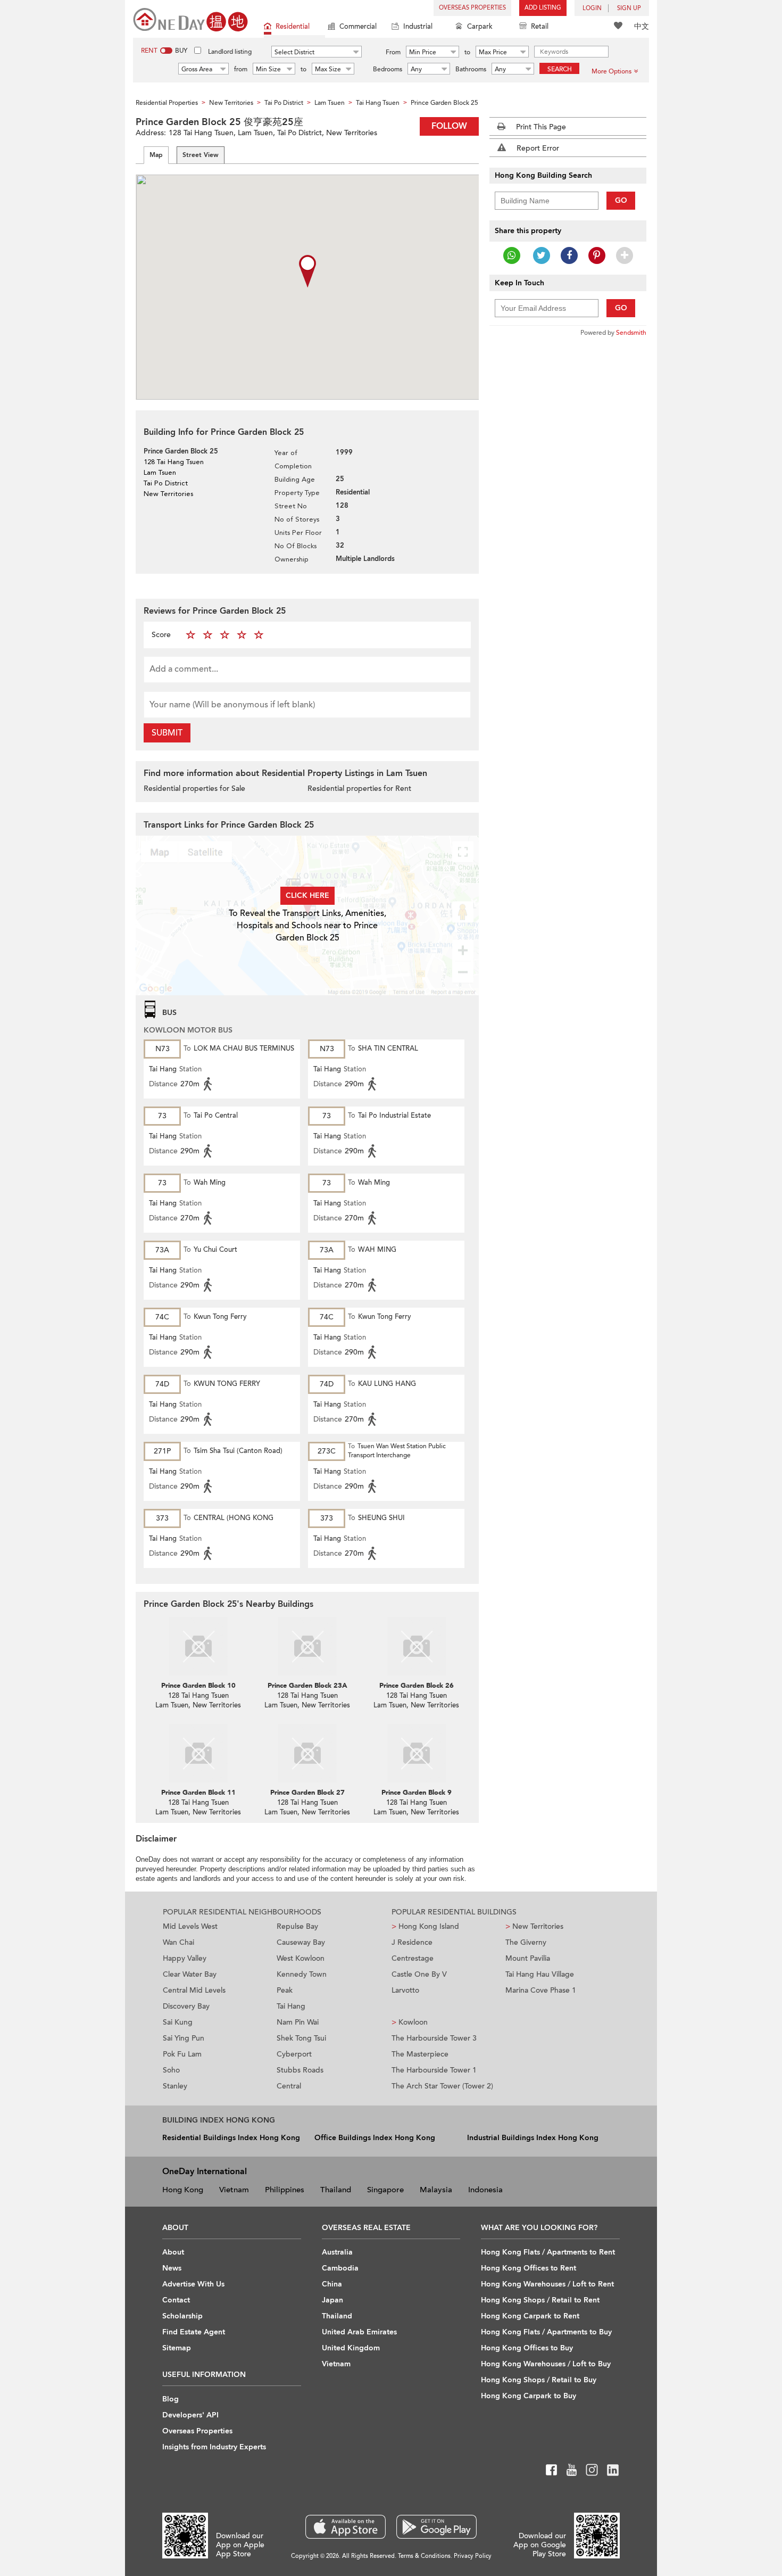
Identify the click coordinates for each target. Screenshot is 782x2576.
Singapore (385, 2190)
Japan (332, 2300)
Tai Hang (291, 2006)
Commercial (358, 27)
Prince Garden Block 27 (307, 1793)
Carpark (480, 27)
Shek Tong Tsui (301, 2038)
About (173, 2252)
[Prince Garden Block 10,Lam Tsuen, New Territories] (198, 1646)
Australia (337, 2252)
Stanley (175, 2086)
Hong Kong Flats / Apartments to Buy (546, 2332)
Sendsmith (631, 333)
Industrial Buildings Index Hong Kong (533, 2138)
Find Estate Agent (194, 2332)
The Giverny (526, 1942)
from (241, 69)
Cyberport (294, 2054)
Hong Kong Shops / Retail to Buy (539, 2380)
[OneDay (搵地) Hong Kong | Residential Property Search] (190, 19)
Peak (285, 1990)
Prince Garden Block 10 (198, 1686)
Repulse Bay (297, 1926)
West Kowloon (301, 1958)
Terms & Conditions (424, 2556)
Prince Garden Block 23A (307, 1686)
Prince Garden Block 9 (417, 1793)
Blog (170, 2399)
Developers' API (190, 2415)
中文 (642, 26)
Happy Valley (185, 1958)
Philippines (285, 2190)
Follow (449, 126)
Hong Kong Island (425, 1926)
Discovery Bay (186, 2006)
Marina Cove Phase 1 (541, 1990)
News (172, 2268)
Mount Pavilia (528, 1958)
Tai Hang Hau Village (540, 1974)
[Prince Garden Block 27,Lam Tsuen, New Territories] (307, 1753)
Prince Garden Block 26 (417, 1686)
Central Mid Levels (194, 1990)
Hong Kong (183, 2190)
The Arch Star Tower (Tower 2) (442, 2086)
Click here (307, 895)
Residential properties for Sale (194, 789)
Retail (540, 27)
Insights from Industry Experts (214, 2447)
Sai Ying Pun (184, 2038)
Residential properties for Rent (359, 789)
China (332, 2284)
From (393, 52)
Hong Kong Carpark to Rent (530, 2316)
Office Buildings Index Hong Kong (375, 2138)
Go (621, 200)
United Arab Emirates (359, 2332)
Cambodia (340, 2268)
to (467, 52)
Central (289, 2086)
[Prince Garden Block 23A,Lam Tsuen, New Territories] (307, 1646)
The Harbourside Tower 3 (434, 2038)
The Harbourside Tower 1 (434, 2070)
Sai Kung (178, 2022)
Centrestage (413, 1958)
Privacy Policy (473, 2556)
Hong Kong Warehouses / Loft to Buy (546, 2364)
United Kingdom (351, 2348)
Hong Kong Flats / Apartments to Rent (548, 2252)
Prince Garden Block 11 (198, 1793)
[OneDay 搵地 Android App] (436, 2527)
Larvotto (405, 1990)
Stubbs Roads (300, 2070)
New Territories (534, 1926)
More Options (612, 71)
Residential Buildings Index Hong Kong (231, 2138)
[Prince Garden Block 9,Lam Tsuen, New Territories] (416, 1753)
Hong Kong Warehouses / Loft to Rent (547, 2284)
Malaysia (436, 2190)
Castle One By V (419, 1974)
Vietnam (234, 2190)
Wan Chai (178, 1942)
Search (560, 69)
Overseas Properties (472, 8)
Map (156, 155)
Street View (201, 155)
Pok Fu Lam (182, 2054)
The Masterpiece (420, 2054)
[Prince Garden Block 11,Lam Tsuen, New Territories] (198, 1753)
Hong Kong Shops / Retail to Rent (540, 2300)
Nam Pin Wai (298, 2022)
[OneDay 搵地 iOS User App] (346, 2527)
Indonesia (485, 2190)
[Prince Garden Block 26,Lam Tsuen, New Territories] (416, 1646)
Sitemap (177, 2348)
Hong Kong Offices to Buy (527, 2348)
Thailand (336, 2190)
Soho (171, 2070)
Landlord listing (230, 52)
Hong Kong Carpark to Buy (529, 2396)
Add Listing (543, 8)
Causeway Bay (301, 1942)
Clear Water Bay (190, 1974)
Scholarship (182, 2316)
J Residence (412, 1942)
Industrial (418, 27)
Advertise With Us (193, 2284)
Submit (167, 733)
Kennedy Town (302, 1974)
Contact (176, 2300)
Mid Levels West (190, 1926)
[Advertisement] (568, 508)
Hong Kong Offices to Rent (529, 2268)
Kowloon (410, 2022)
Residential (293, 27)
